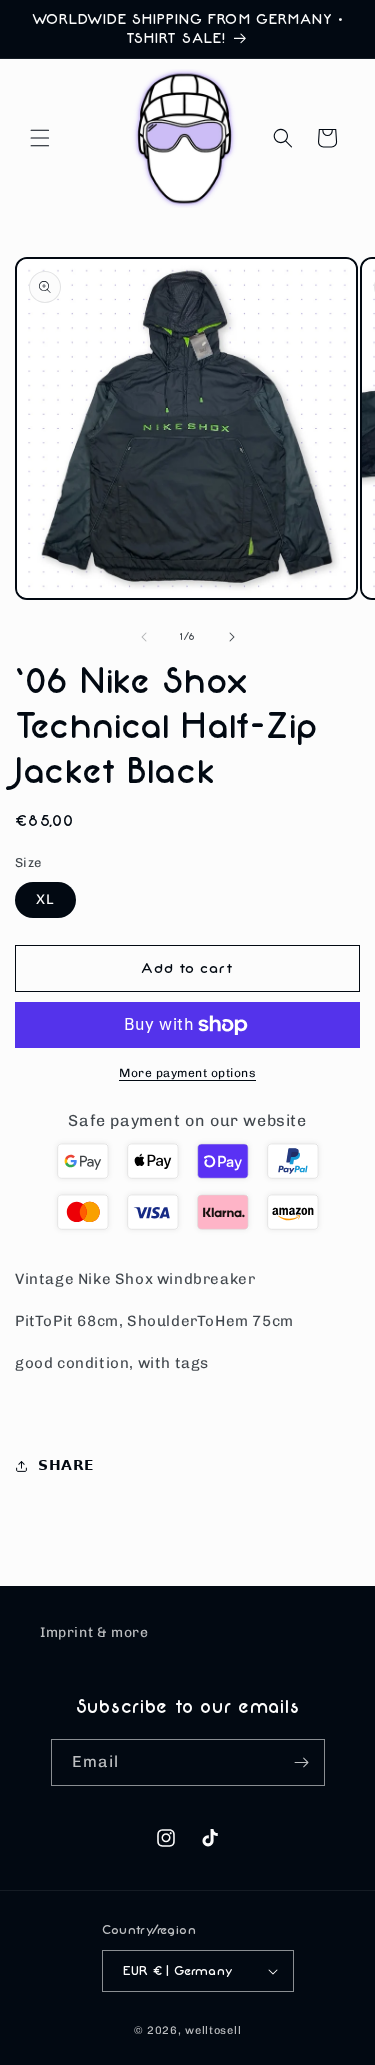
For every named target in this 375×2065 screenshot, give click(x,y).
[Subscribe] (302, 1762)
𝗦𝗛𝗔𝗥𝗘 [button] (66, 1465)
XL (45, 899)
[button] (40, 138)
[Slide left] (144, 637)
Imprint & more (94, 1632)
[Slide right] (232, 637)
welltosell (213, 2030)
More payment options (187, 1073)
